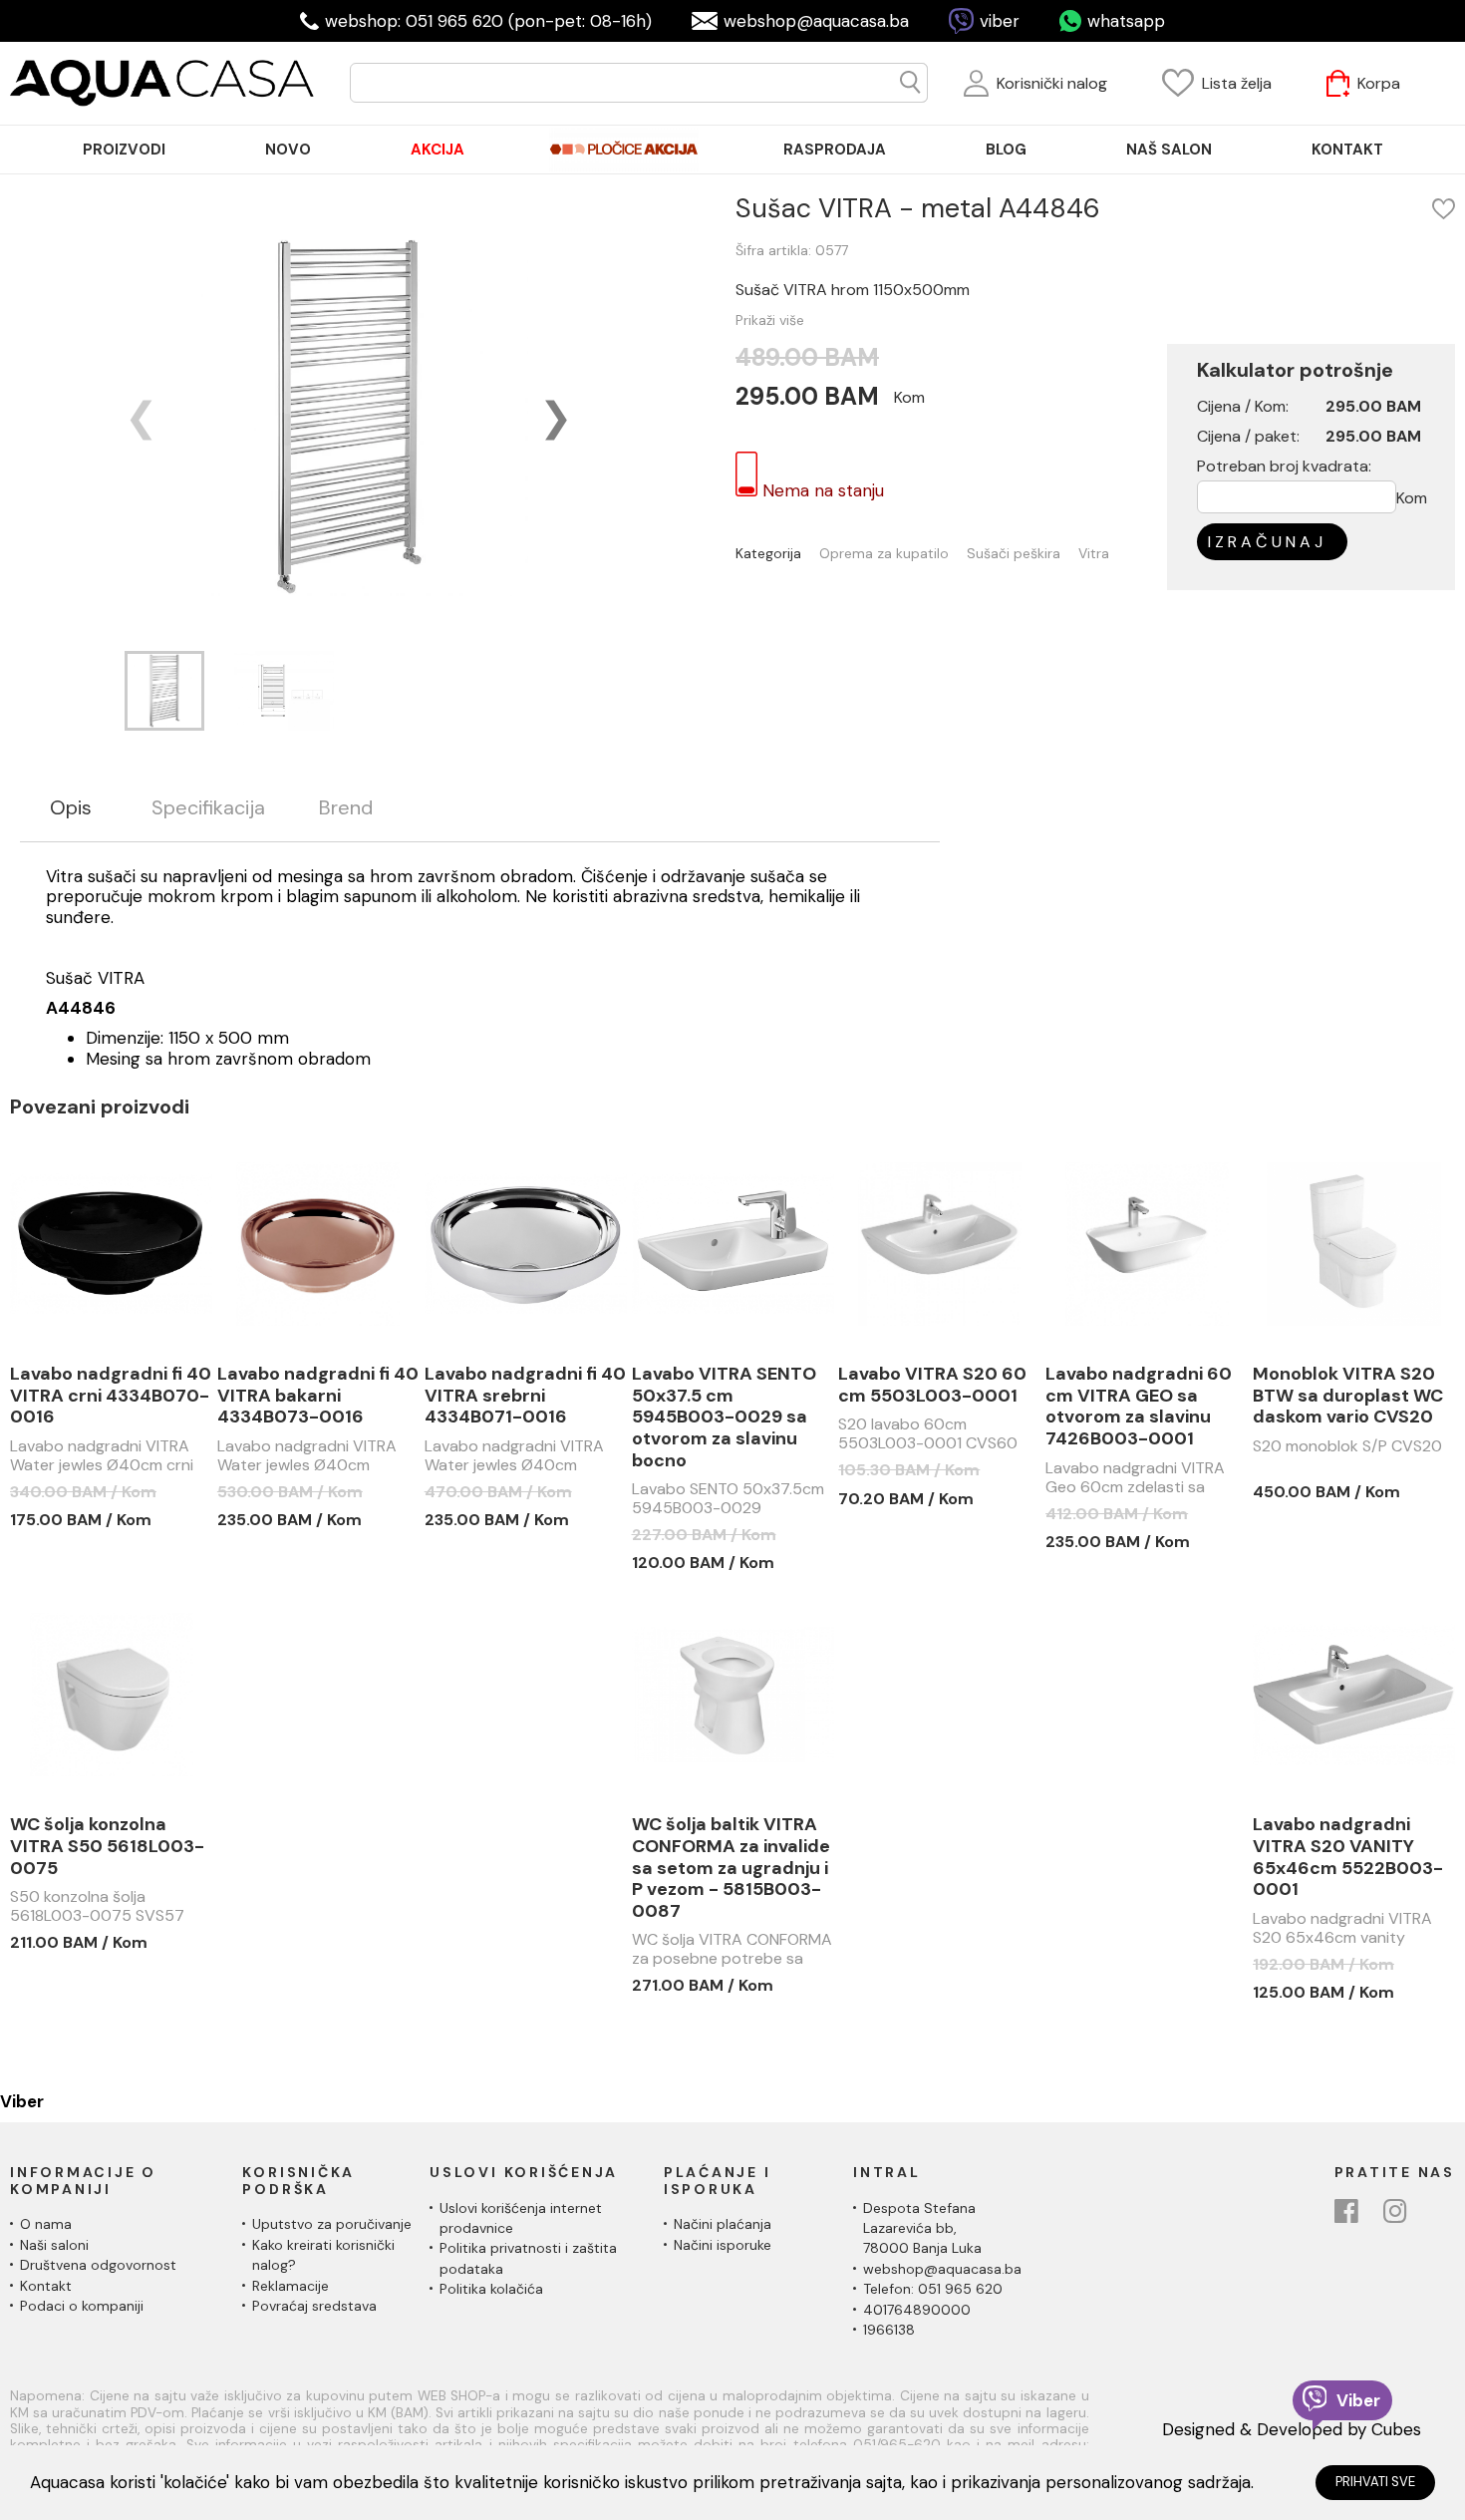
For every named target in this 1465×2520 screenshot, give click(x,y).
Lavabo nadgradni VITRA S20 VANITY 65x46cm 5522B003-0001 (1348, 1857)
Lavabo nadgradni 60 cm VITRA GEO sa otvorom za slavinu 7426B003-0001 (1139, 1407)
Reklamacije (291, 2286)
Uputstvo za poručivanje (332, 2224)
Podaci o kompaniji (82, 2306)
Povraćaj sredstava (314, 2306)
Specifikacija (208, 808)
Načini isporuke (723, 2245)
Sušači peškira (1014, 554)
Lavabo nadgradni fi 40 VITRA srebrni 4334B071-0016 (525, 1396)
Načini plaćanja (723, 2224)
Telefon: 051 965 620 (933, 2289)
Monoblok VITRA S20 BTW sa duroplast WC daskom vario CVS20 (1348, 1396)
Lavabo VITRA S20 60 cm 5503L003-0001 (932, 1385)
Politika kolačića (491, 2289)
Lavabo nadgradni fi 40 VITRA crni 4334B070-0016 (111, 1396)
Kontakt (46, 2286)
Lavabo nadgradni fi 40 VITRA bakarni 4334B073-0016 (318, 1396)
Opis (71, 808)
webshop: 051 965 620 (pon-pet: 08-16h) (488, 21)
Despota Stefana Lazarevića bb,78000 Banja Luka (922, 2228)
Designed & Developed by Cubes (1292, 2429)
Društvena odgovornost (98, 2265)
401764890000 (917, 2310)
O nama (46, 2224)
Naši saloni (54, 2245)
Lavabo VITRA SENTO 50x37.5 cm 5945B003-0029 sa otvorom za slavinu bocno (724, 1417)
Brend (346, 808)
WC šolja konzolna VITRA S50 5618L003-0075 (107, 1847)
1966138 (889, 2330)
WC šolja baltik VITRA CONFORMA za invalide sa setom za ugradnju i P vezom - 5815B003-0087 (731, 1868)
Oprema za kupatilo (884, 554)
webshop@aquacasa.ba (816, 21)
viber (1000, 21)
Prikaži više (770, 320)
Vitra (1094, 554)
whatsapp (1126, 21)
